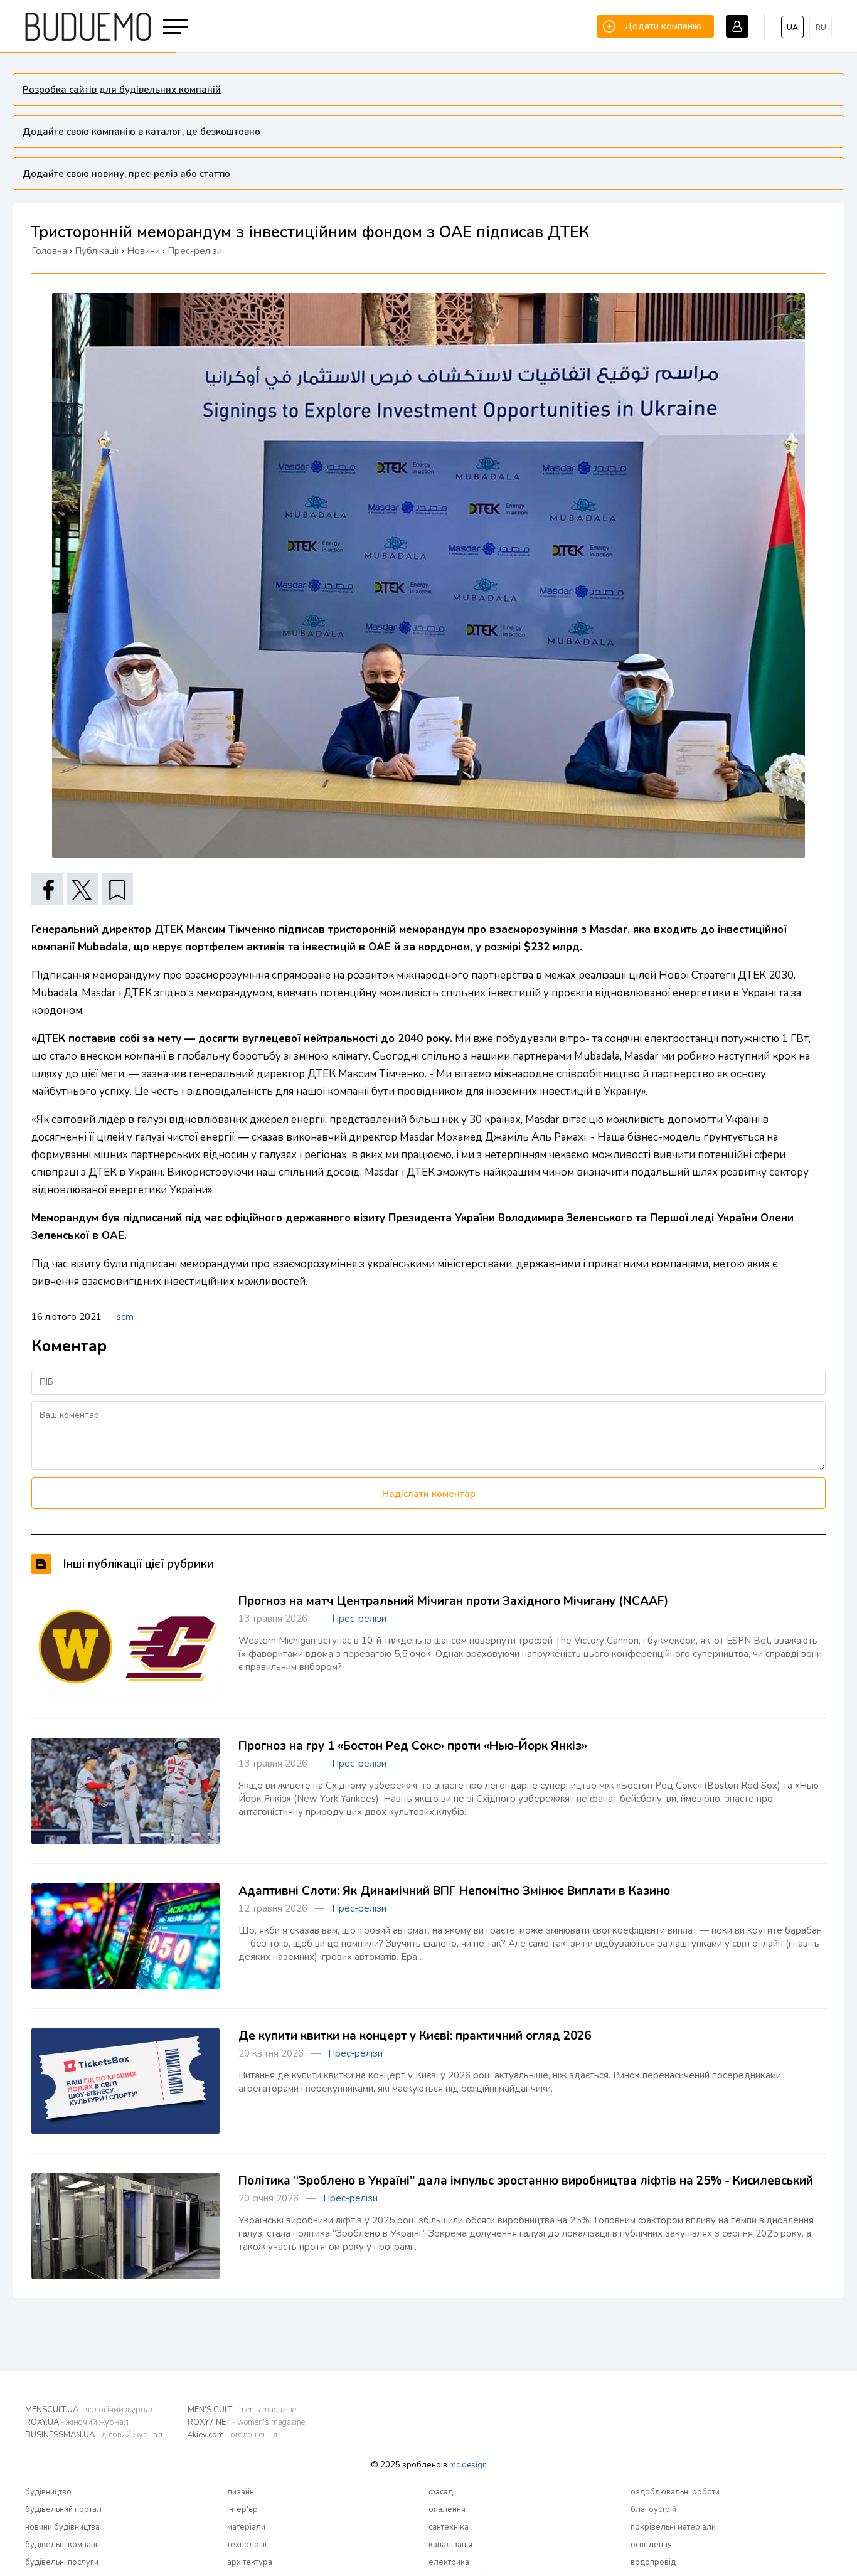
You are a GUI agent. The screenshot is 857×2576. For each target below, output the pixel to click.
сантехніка (449, 2527)
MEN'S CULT (242, 2410)
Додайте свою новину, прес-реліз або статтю (126, 174)
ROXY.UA (77, 2422)
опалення (447, 2509)
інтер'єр (242, 2509)
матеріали (246, 2527)
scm (125, 1317)
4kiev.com (232, 2435)
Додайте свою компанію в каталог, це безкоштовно (141, 132)
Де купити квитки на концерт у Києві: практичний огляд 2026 (415, 2036)
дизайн (241, 2492)
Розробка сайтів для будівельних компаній (122, 90)
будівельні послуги (62, 2562)
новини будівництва (62, 2527)
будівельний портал (63, 2509)
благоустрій (653, 2509)
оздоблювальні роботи (675, 2492)
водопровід (653, 2562)
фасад (441, 2492)
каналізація (450, 2545)
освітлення (651, 2545)
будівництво (48, 2492)
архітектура (250, 2562)
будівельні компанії (62, 2545)
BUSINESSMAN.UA (94, 2435)
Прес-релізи (359, 1619)
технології (247, 2545)
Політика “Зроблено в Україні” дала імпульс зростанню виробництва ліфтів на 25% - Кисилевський (526, 2181)
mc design (468, 2465)
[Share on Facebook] (47, 889)
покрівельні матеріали (673, 2527)
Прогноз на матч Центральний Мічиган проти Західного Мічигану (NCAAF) (453, 1601)
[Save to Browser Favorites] (117, 889)
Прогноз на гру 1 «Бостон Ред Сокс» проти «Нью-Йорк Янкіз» (413, 1746)
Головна (49, 251)
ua (792, 28)
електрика (449, 2562)
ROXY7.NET (246, 2422)
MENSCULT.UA (90, 2410)
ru (821, 28)
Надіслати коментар (429, 1494)
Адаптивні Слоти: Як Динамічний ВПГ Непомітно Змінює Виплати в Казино (454, 1891)
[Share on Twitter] (82, 889)
